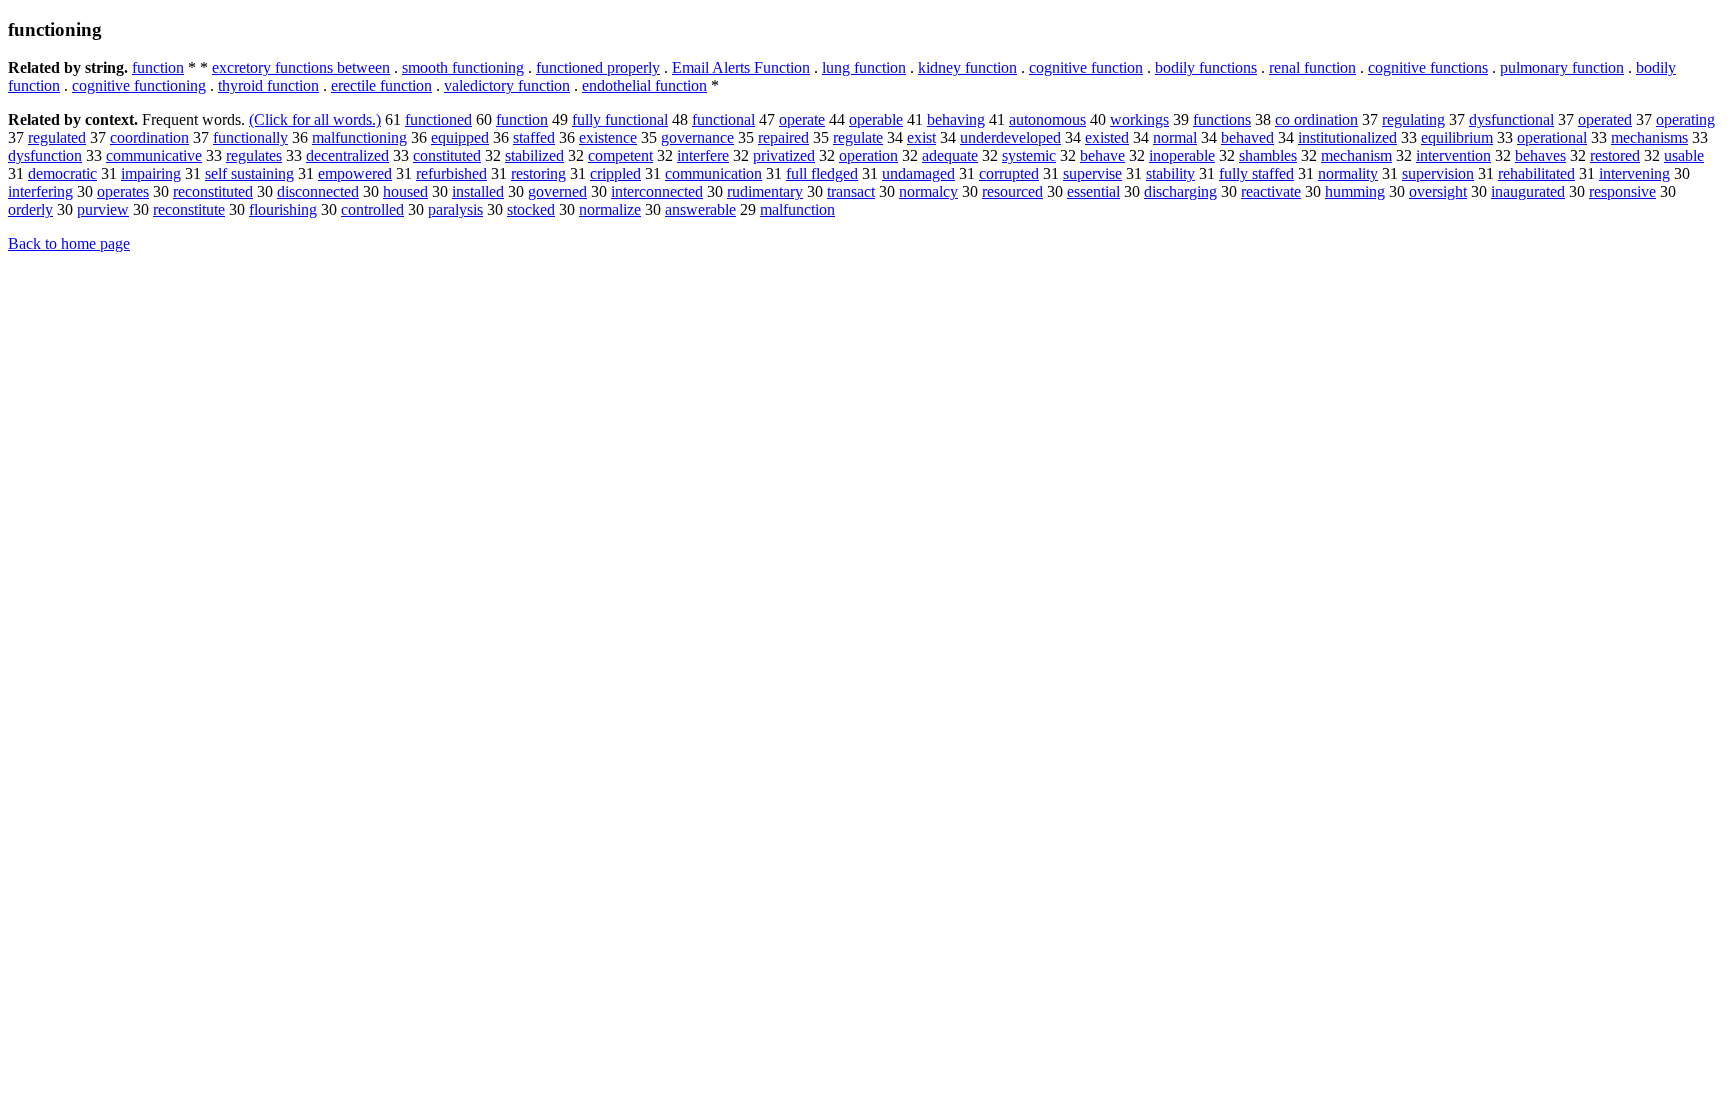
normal (1175, 137)
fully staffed (1256, 173)
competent (620, 155)
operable (876, 119)
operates (123, 191)
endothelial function (644, 85)
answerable (700, 209)
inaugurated (1528, 191)
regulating (1413, 119)
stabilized (534, 155)
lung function (864, 67)
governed (557, 191)
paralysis (455, 209)
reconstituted (213, 191)
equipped (460, 137)
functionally (250, 137)
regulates (254, 155)
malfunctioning (359, 137)
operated (1605, 119)
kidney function (967, 67)
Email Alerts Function (741, 67)
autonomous (1047, 119)
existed (1107, 137)
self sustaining (249, 173)
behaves (1540, 155)
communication (713, 173)
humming (1355, 191)
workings (1139, 119)
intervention (1453, 155)
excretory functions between (301, 67)
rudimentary (765, 191)
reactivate (1271, 191)
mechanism (1356, 155)
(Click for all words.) (315, 119)
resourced (1012, 191)
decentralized (347, 155)
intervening (1634, 173)
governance (697, 137)
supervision (1438, 173)
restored (1615, 155)
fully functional (620, 119)
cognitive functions (1428, 67)
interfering (40, 191)
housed (405, 191)
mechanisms (1649, 137)
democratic (62, 173)
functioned (438, 119)
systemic (1029, 155)
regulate (858, 137)
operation (868, 155)
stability (1170, 173)
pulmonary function (1562, 67)
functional (723, 119)
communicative (154, 155)
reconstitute (189, 209)
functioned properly (598, 67)
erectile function (381, 85)
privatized (784, 155)
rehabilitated (1536, 173)
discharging (1180, 191)
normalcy (928, 191)
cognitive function (1086, 67)
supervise (1092, 173)
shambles (1268, 155)
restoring (538, 173)
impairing (151, 173)
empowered (355, 173)
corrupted (1009, 173)
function (158, 67)
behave (1102, 155)
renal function (1312, 67)
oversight (1438, 191)
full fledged (822, 173)
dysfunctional (1511, 119)
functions (1222, 119)
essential (1093, 191)
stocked (531, 209)
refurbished (451, 173)
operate (802, 119)
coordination (149, 137)
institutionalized (1347, 137)
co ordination (1316, 119)
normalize (610, 209)
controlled (372, 209)
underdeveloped (1010, 137)
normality (1348, 173)
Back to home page (69, 243)
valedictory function (507, 85)
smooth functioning (463, 67)
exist (921, 137)
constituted (447, 155)
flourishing (283, 209)
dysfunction (45, 155)
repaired (783, 137)
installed (478, 191)
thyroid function (268, 85)
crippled (615, 173)
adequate (950, 155)
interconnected (657, 191)
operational (1552, 137)
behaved (1247, 137)
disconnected (318, 191)
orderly (30, 209)
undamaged (918, 173)
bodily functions (1206, 67)
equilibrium (1457, 137)
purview (103, 209)
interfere (703, 155)
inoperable (1182, 155)
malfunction (797, 209)
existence (608, 137)
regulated (57, 137)
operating (1685, 119)
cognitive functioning (139, 85)
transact (851, 191)
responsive (1622, 191)
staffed (534, 137)
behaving (956, 119)
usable (1684, 155)
